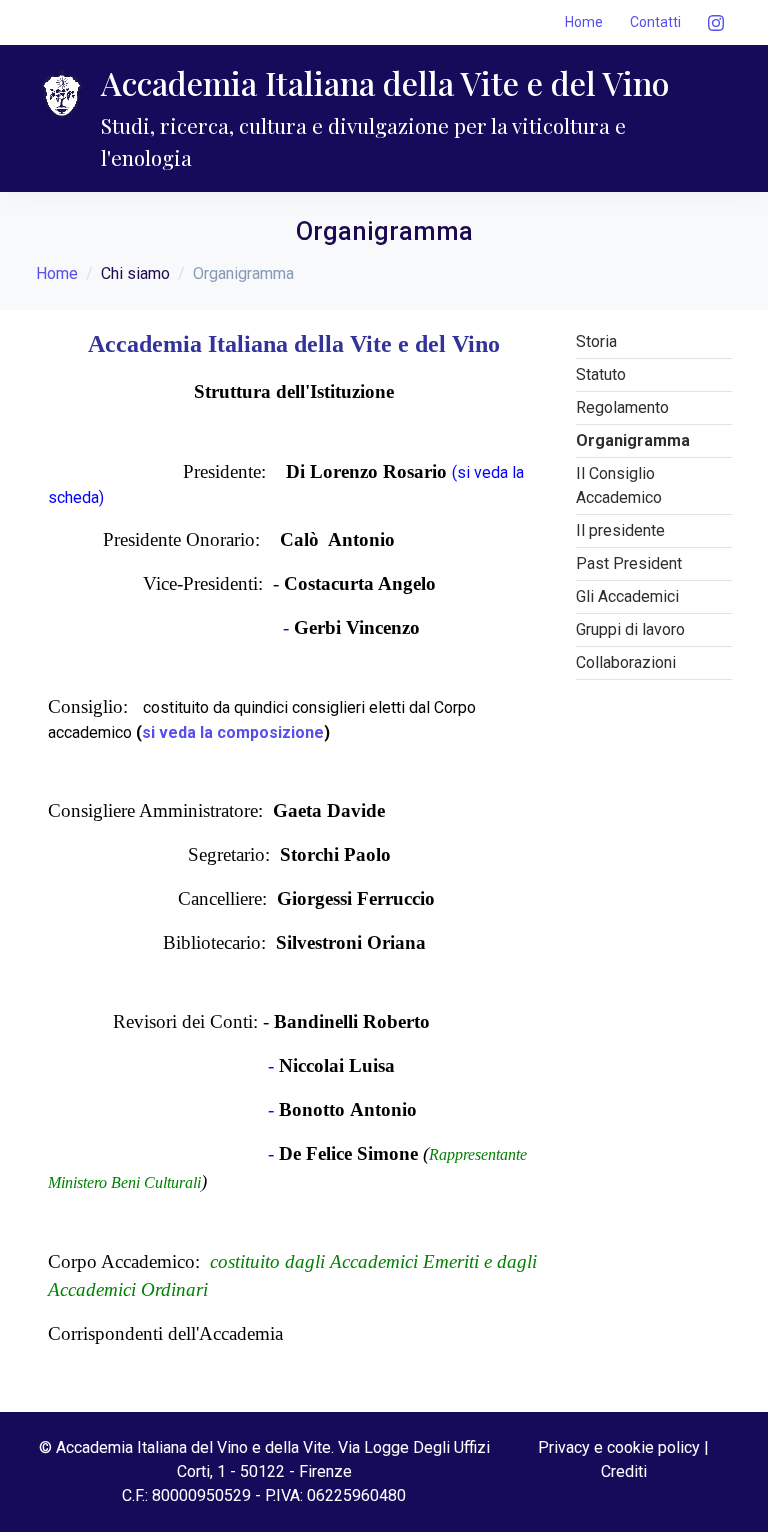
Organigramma (633, 440)
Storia (596, 341)
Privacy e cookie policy (619, 1447)
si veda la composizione (233, 732)
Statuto (601, 374)
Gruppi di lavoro (630, 629)
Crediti (624, 1471)
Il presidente (620, 530)
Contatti (655, 22)
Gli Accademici (627, 596)
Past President (629, 563)
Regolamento (622, 407)
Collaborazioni (626, 662)
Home (584, 22)
